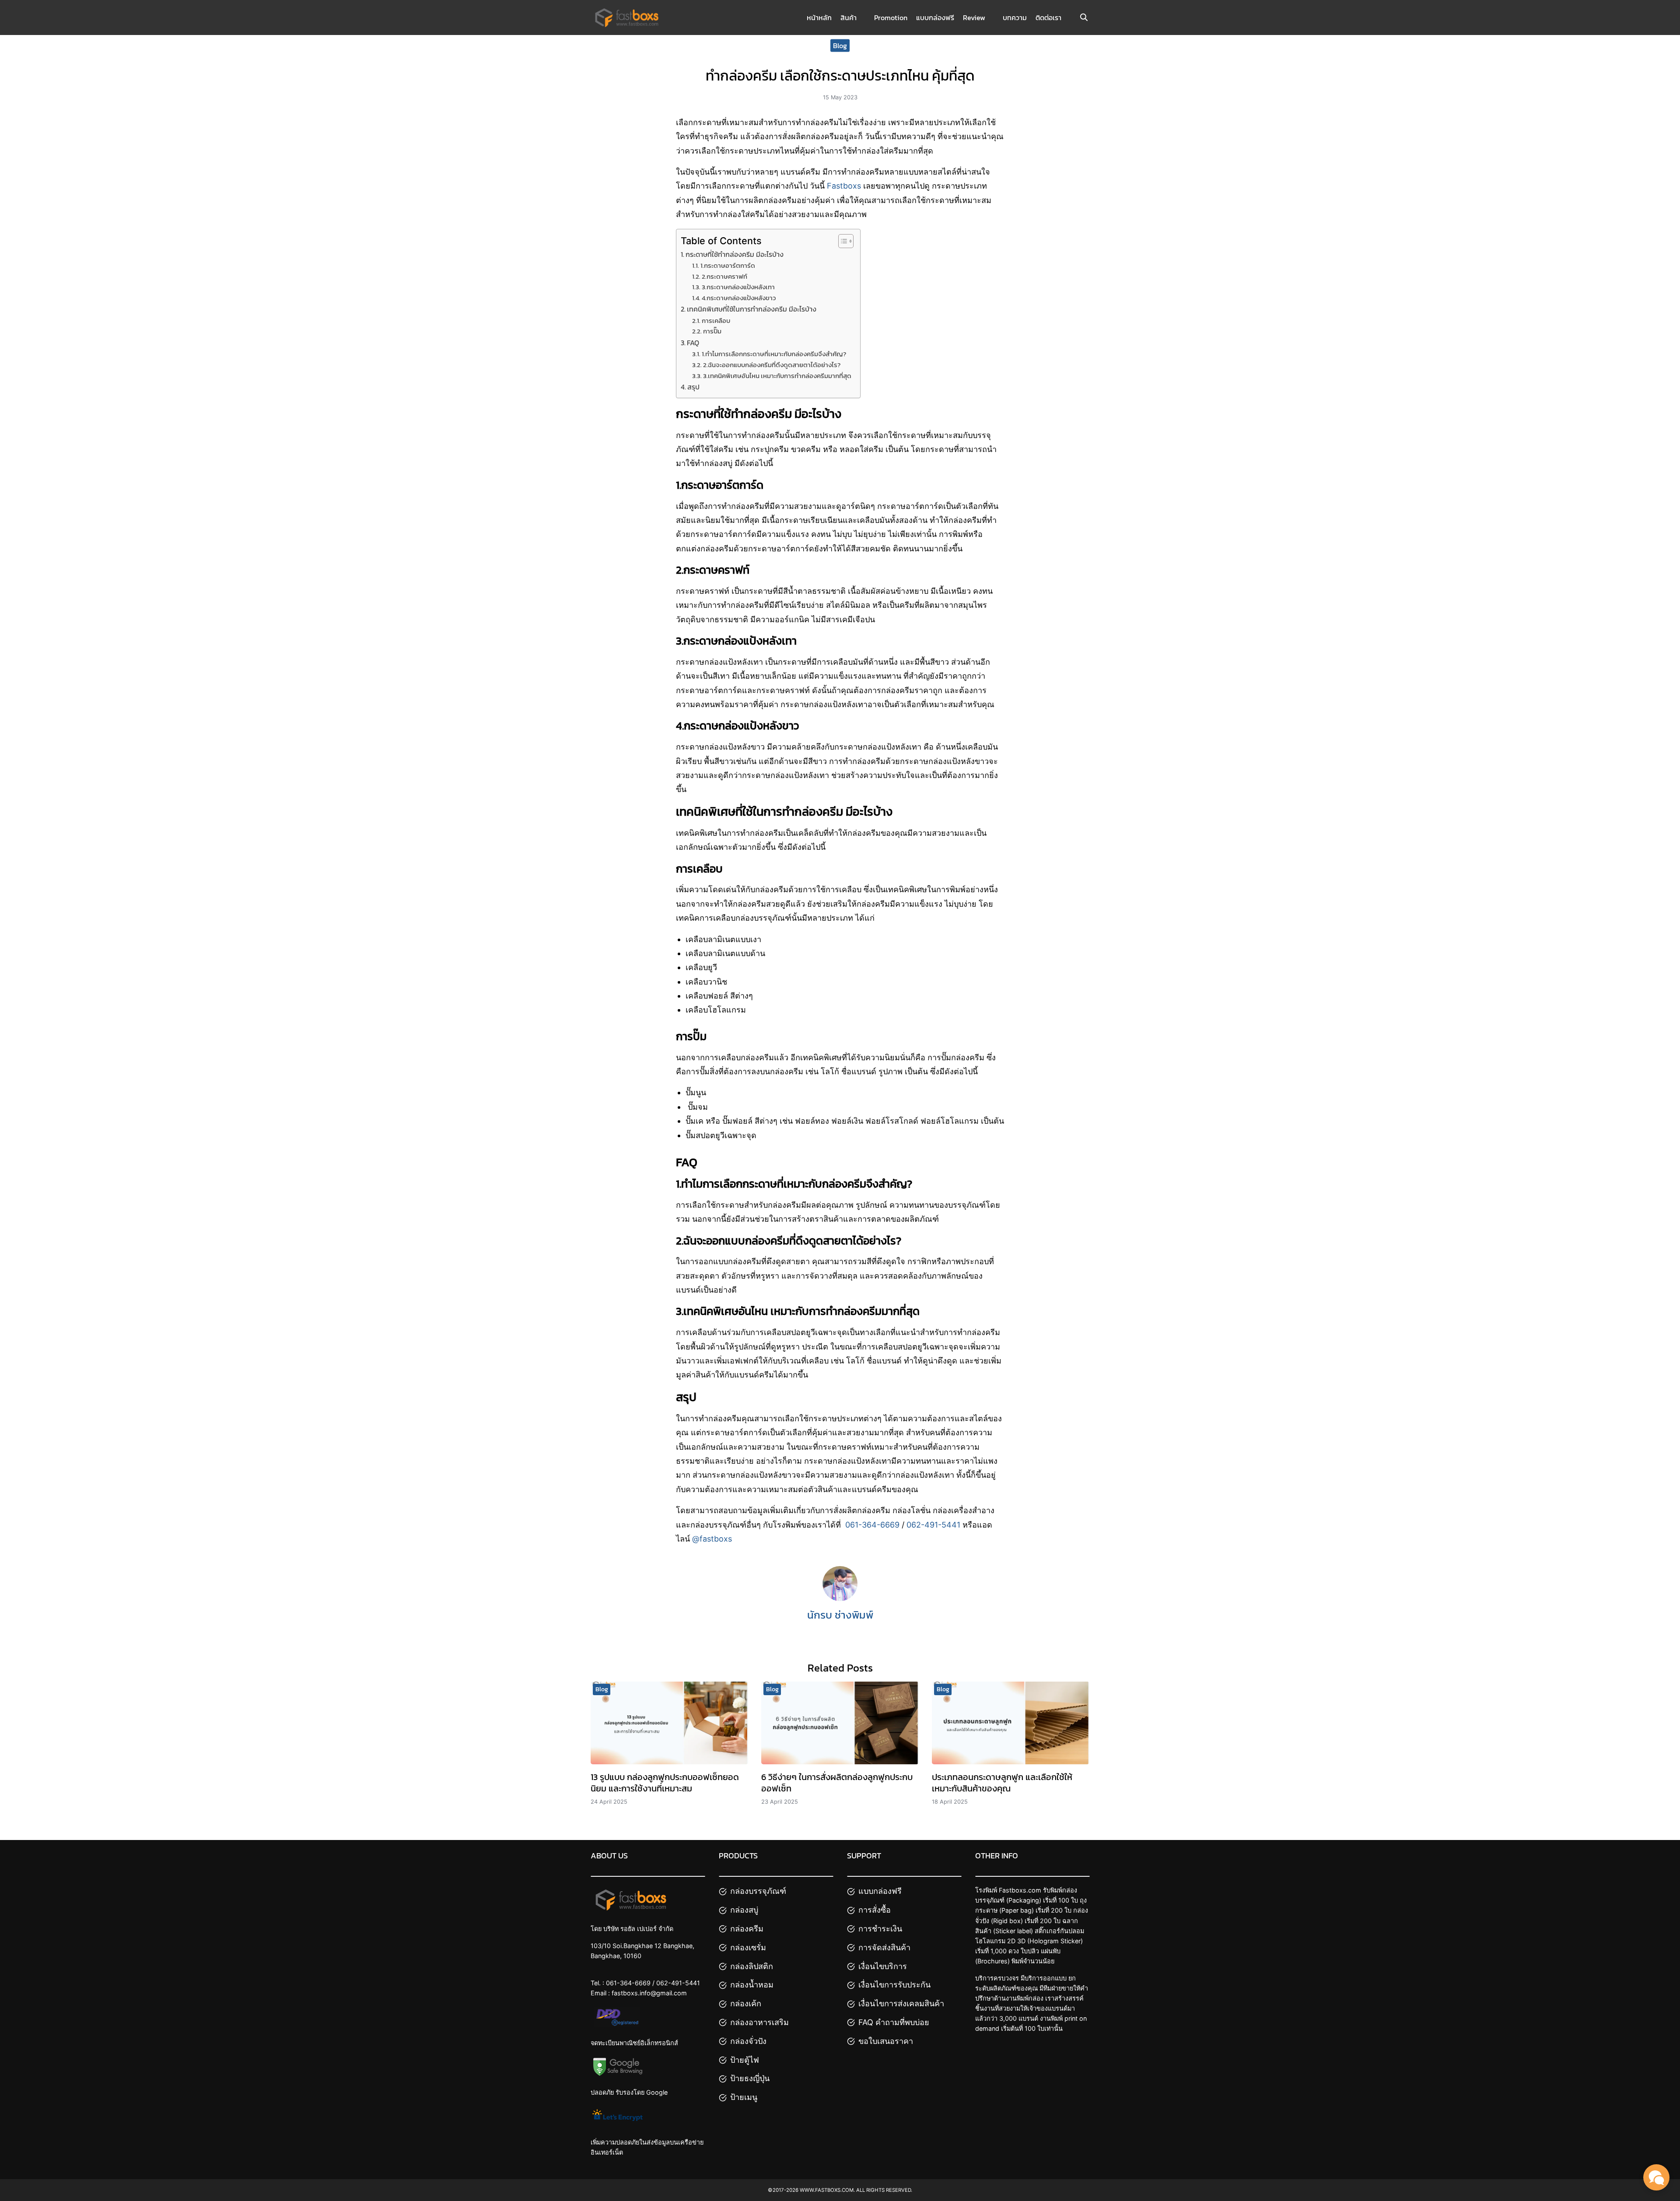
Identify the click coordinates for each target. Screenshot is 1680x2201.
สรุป (693, 387)
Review (974, 18)
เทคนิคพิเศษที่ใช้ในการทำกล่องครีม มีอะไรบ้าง (752, 309)
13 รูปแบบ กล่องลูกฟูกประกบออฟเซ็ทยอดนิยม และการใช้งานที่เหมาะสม (665, 1783)
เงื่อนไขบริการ (883, 1966)
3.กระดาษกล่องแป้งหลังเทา (738, 287)
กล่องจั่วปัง (748, 2041)
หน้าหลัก (819, 18)
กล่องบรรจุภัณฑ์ (758, 1891)
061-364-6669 (872, 1525)
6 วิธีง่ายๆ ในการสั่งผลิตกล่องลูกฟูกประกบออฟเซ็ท (837, 1783)
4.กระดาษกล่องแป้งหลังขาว (739, 298)
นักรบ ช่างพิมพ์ (840, 1615)
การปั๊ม (712, 331)
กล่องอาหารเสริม (759, 2022)
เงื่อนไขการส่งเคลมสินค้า (901, 2003)
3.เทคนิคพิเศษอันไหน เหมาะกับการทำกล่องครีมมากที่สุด (777, 376)
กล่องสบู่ (744, 1910)
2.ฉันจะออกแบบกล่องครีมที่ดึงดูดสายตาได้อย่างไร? (772, 365)
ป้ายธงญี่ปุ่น (750, 2078)
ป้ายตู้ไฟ (745, 2060)
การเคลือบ (716, 321)
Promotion (891, 18)
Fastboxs (844, 186)
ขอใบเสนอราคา (886, 2041)
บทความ (1015, 18)
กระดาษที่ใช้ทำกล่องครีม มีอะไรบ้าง (735, 254)
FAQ (693, 343)
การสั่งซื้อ (875, 1910)
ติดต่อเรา (1048, 18)
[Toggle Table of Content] (842, 241)
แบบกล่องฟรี (935, 18)
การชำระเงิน (880, 1929)
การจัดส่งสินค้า (884, 1947)
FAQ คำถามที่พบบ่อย (894, 2022)
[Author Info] (840, 1598)
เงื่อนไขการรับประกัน (894, 1985)
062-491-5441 (933, 1525)
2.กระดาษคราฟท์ (724, 277)
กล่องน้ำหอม (752, 1985)
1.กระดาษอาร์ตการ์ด (728, 266)
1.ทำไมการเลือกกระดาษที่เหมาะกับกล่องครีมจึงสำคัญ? (774, 354)
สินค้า (849, 18)
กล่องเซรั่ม (748, 1947)
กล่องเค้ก (746, 2003)
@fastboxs (712, 1539)
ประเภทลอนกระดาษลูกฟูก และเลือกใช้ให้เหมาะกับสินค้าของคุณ (1002, 1783)
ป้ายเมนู (744, 2097)
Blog (840, 45)
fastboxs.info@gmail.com (649, 1993)
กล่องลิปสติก (752, 1966)
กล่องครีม (747, 1929)
